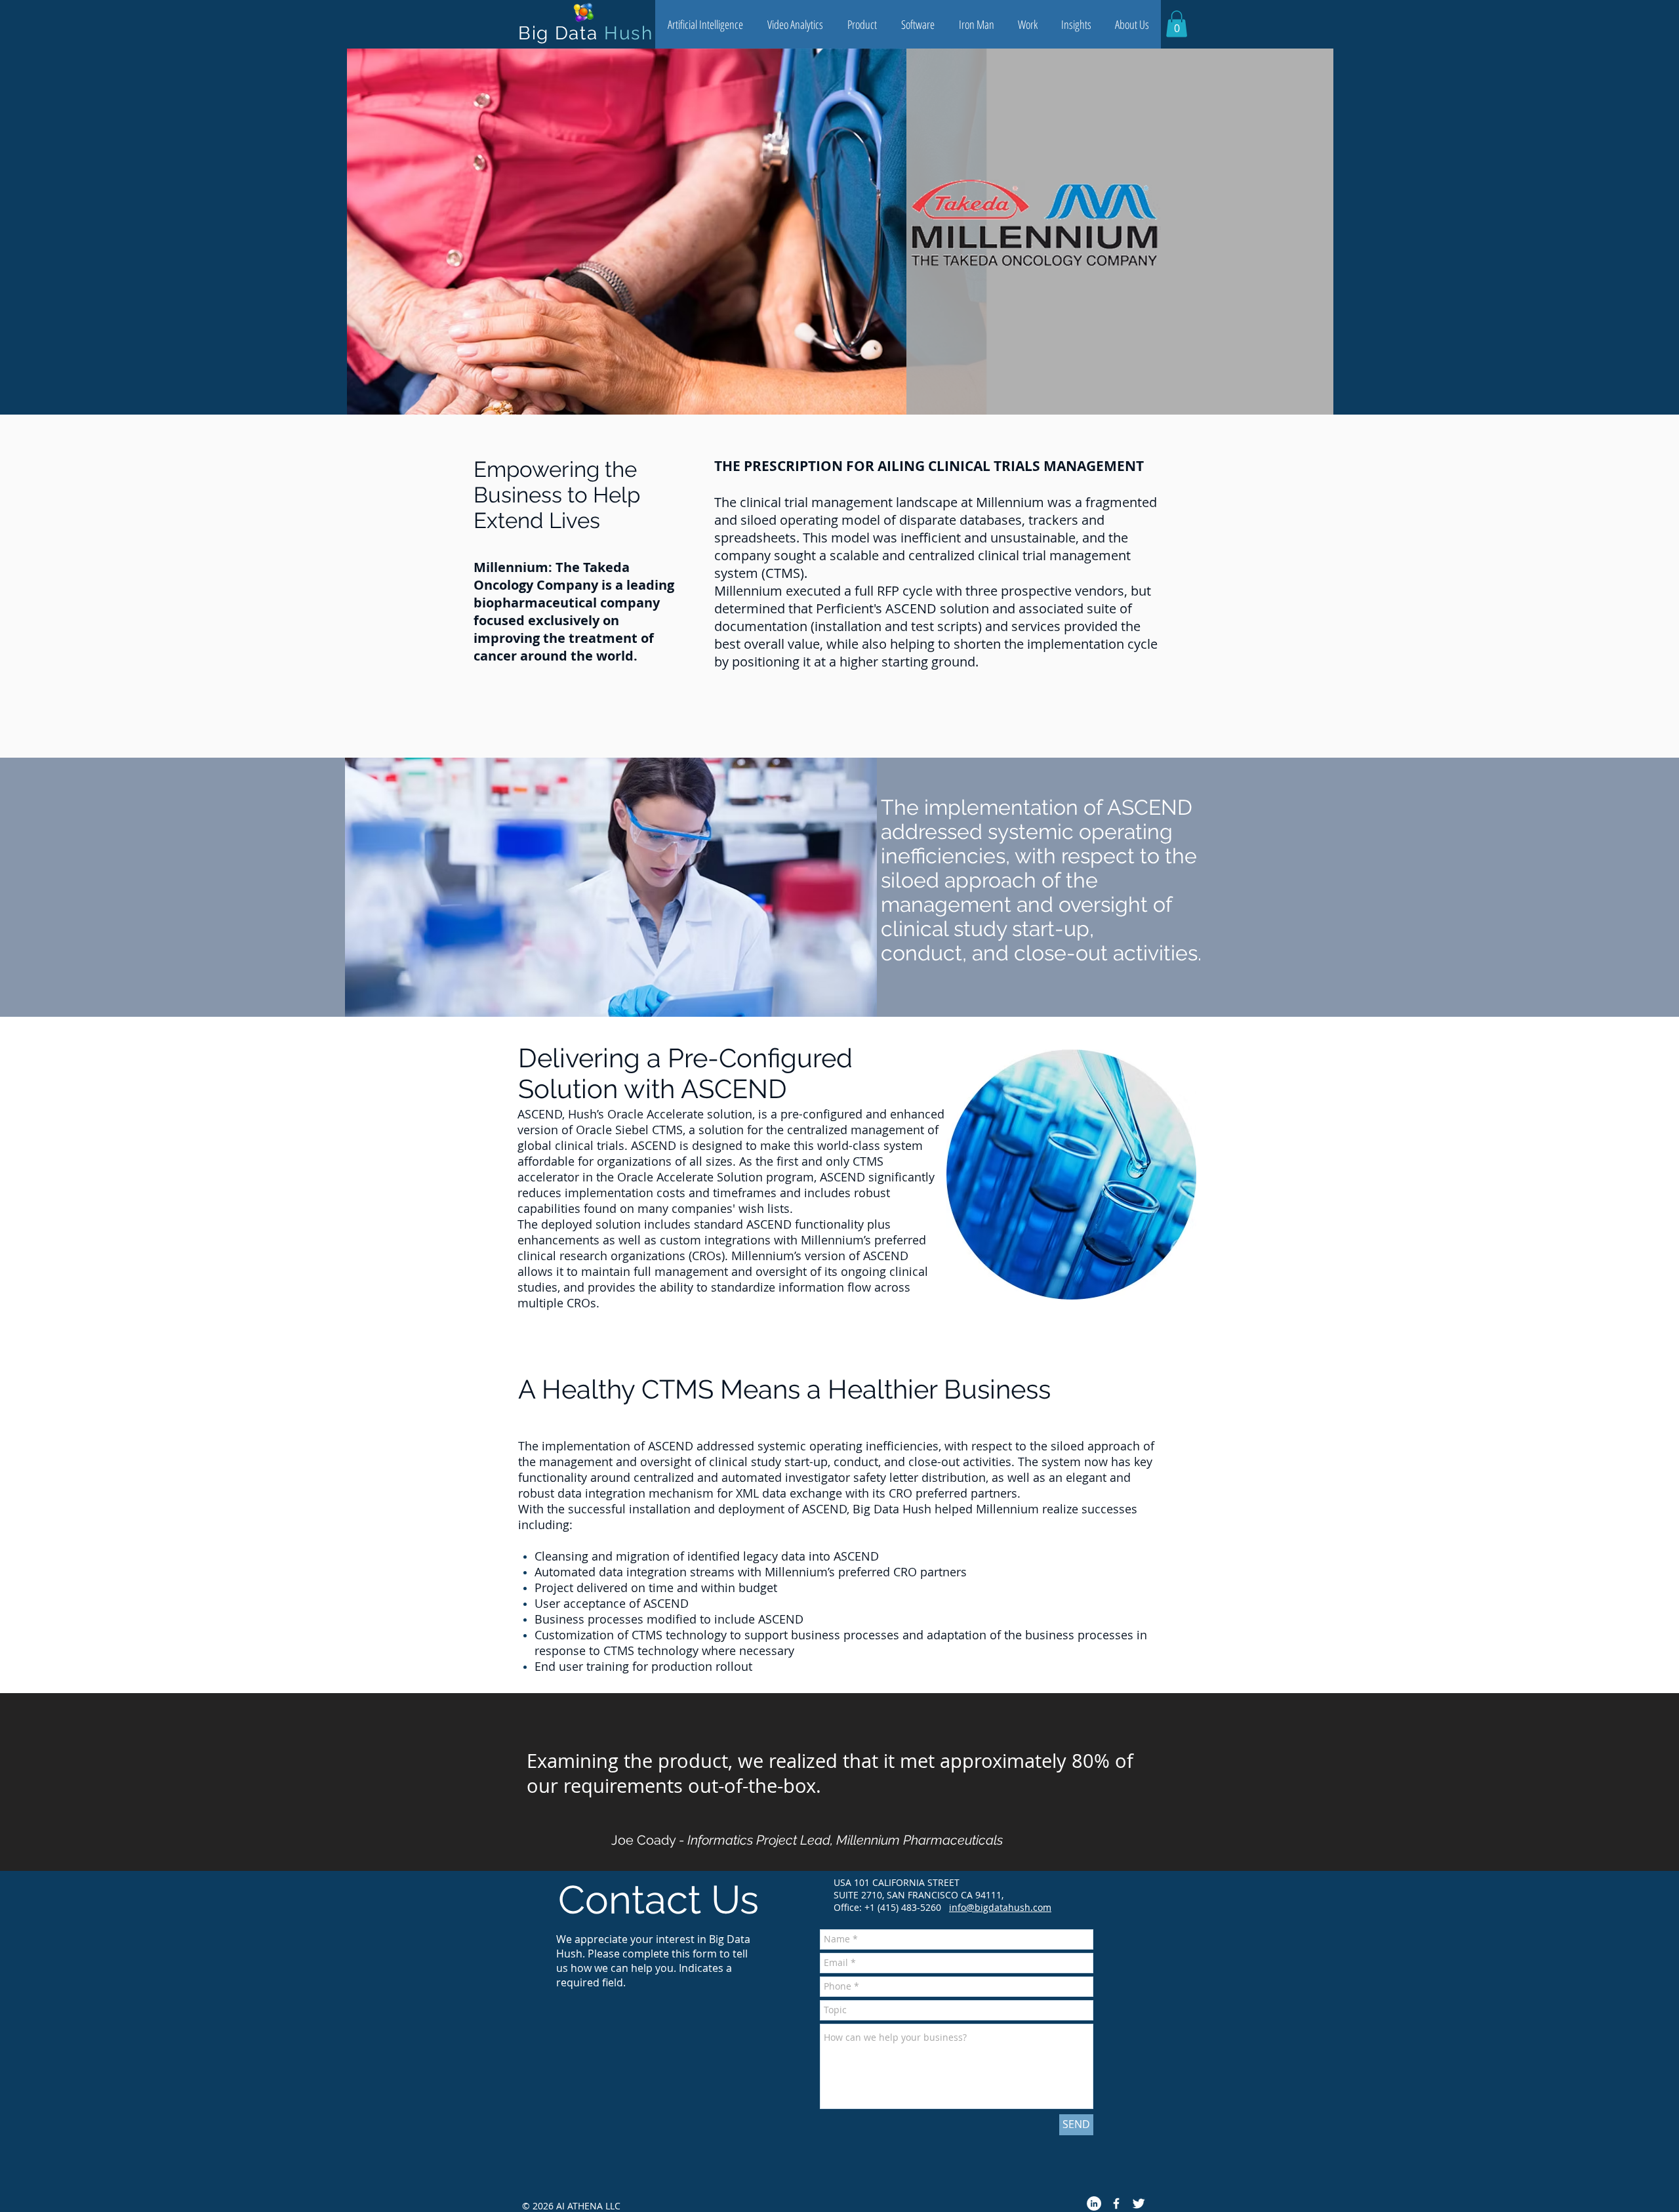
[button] (705, 24)
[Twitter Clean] (1139, 2203)
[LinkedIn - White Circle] (1094, 2203)
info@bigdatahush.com (1000, 1907)
